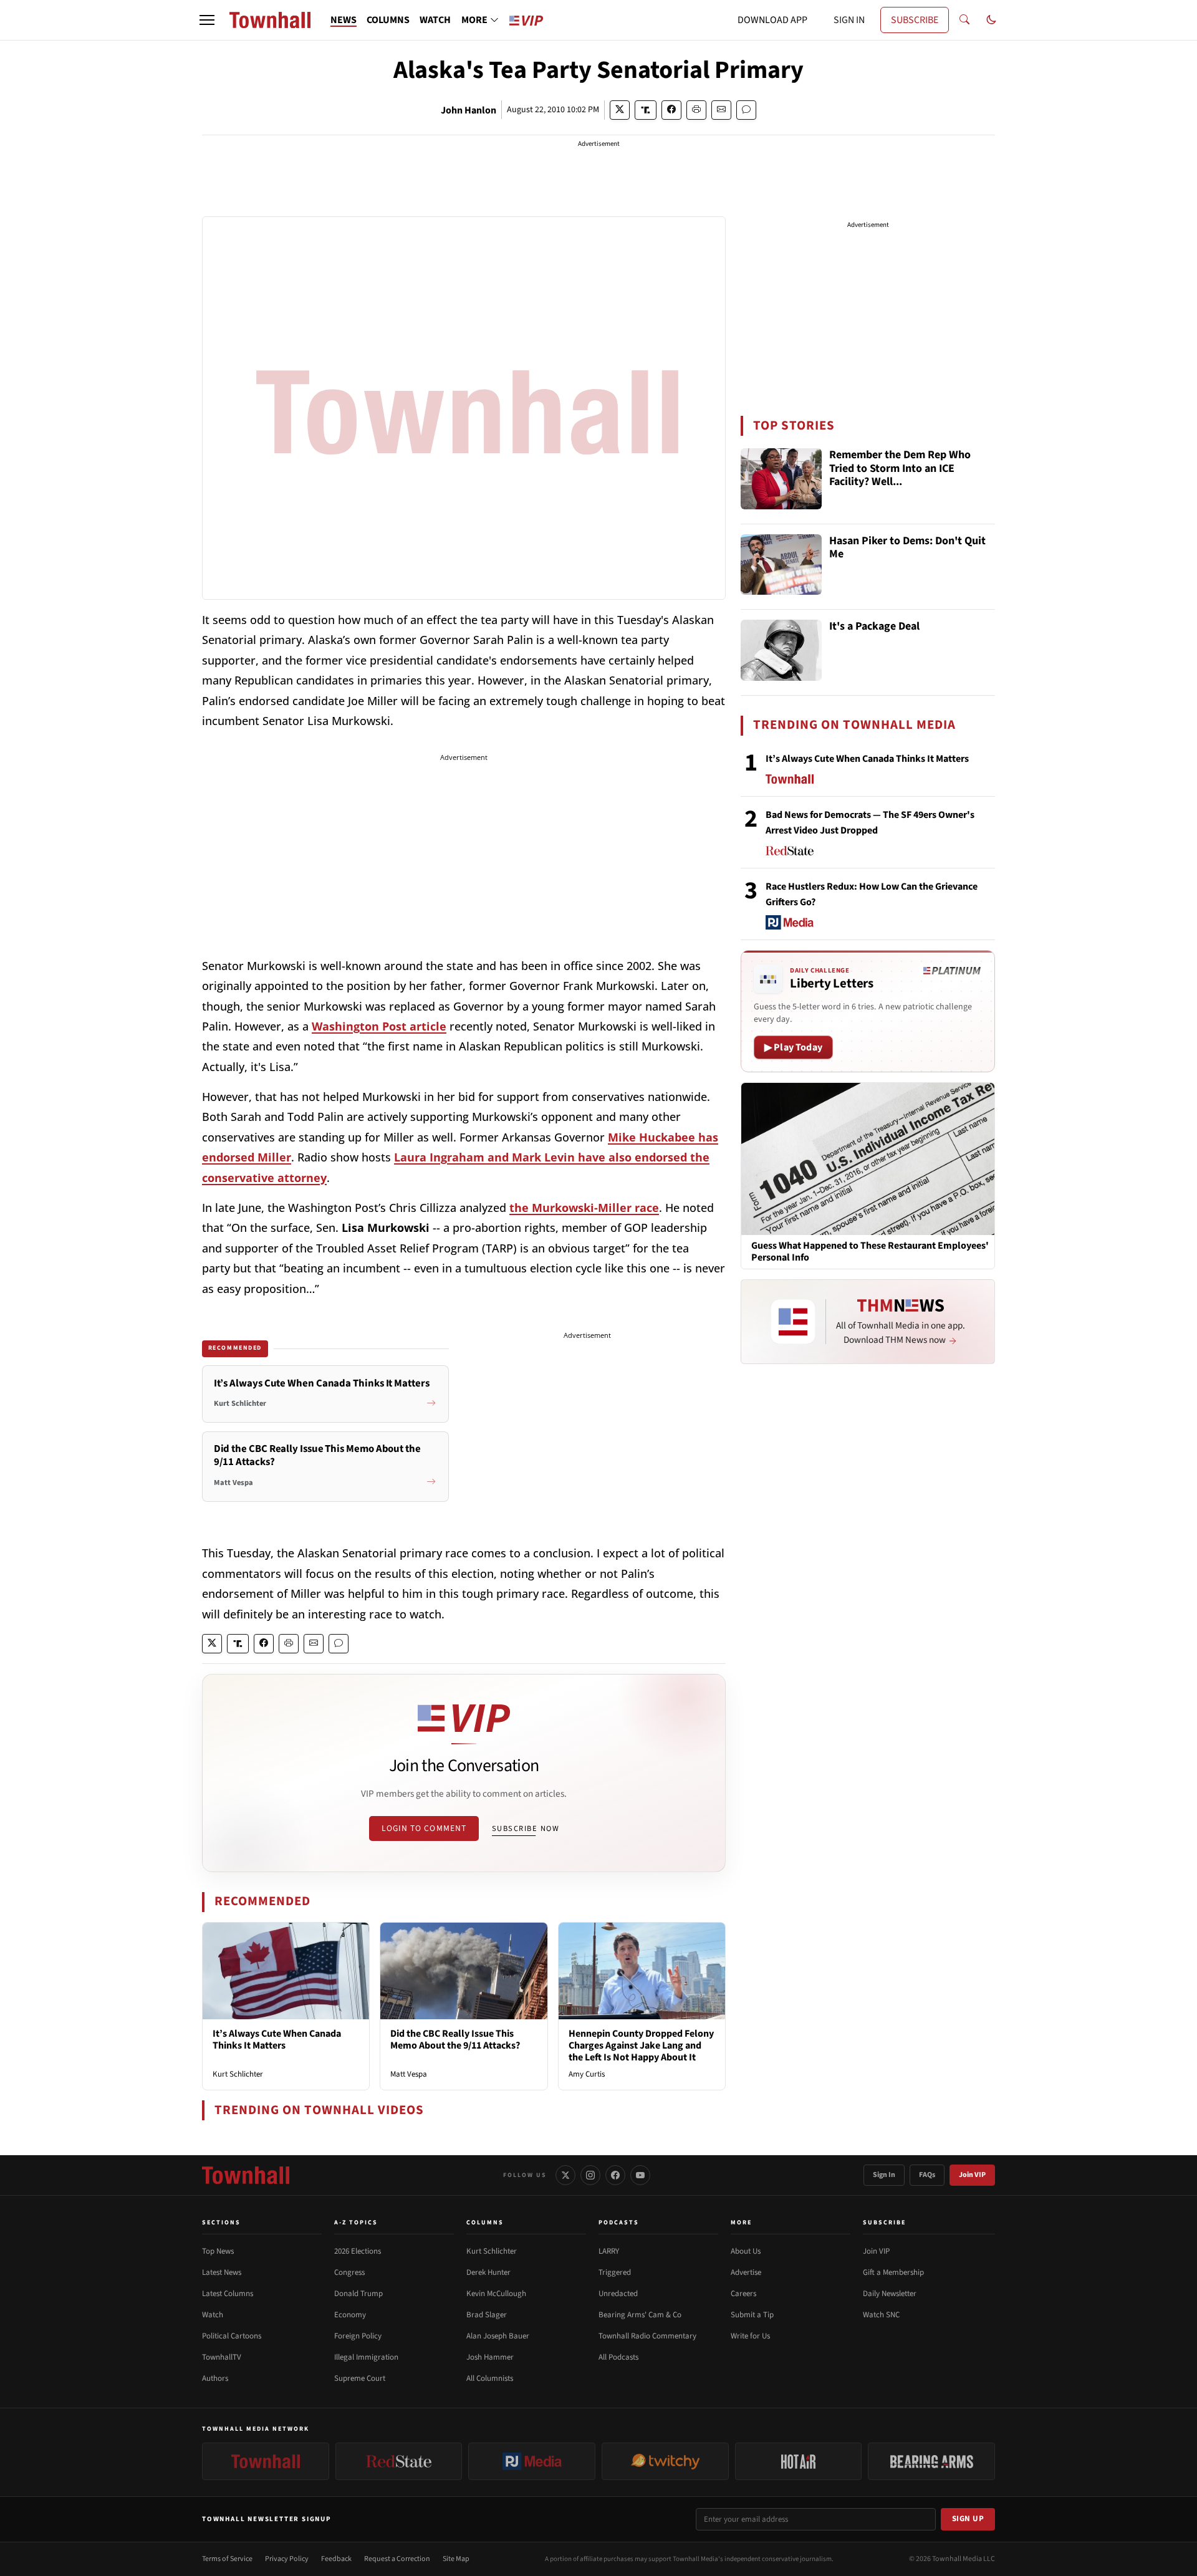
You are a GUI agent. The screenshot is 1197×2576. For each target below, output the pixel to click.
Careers (743, 2294)
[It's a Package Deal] (781, 650)
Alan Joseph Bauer (498, 2336)
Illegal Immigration (366, 2357)
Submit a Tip (752, 2315)
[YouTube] (640, 2175)
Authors (215, 2378)
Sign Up (968, 2519)
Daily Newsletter (890, 2294)
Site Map (456, 2559)
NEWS (344, 20)
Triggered (615, 2272)
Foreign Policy (358, 2336)
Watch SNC (881, 2315)
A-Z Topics (356, 2223)
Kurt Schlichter (238, 2074)
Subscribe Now (526, 1829)
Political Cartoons (232, 2336)
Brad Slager (487, 2315)
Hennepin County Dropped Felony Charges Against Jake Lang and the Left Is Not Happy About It (641, 2045)
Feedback (336, 2559)
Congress (349, 2272)
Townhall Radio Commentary (647, 2336)
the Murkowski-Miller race (584, 1208)
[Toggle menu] (207, 20)
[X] (565, 2175)
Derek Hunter (488, 2272)
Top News (218, 2251)
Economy (350, 2315)
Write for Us (750, 2336)
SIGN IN (849, 20)
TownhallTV (222, 2357)
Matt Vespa (409, 2074)
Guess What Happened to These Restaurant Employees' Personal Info (870, 1252)
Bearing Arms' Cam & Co (640, 2315)
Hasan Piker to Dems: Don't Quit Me (907, 548)
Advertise (746, 2272)
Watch (213, 2315)
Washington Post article (379, 1026)
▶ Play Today (793, 1047)
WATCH (435, 20)
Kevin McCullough (496, 2294)
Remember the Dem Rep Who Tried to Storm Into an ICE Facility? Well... (900, 469)
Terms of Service (227, 2559)
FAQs (927, 2175)
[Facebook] (615, 2175)
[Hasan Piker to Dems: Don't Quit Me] (781, 565)
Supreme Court (360, 2378)
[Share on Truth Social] (646, 110)
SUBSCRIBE (915, 20)
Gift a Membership (893, 2272)
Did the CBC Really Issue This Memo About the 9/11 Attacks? (455, 2040)
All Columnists (490, 2378)
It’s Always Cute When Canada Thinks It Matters (277, 2040)
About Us (746, 2251)
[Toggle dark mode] (991, 20)
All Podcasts (618, 2357)
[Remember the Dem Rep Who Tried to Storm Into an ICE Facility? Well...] (781, 479)
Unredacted (618, 2294)
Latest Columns (228, 2294)
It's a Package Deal (874, 627)
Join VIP (972, 2175)
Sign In (884, 2175)
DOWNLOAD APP (772, 20)
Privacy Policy (287, 2559)
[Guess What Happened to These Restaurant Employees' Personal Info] (868, 1158)
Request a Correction (397, 2559)
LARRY (609, 2251)
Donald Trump (358, 2294)
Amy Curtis (587, 2074)
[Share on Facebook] (671, 110)
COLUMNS (388, 20)
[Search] (964, 20)
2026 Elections (358, 2251)
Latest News (222, 2272)
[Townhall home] (246, 2175)
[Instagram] (590, 2175)
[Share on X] (620, 110)
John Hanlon (469, 110)
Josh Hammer (490, 2357)
